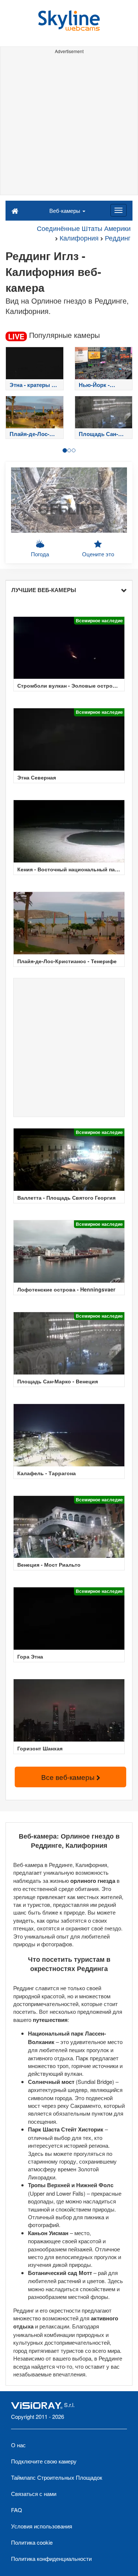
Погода (40, 554)
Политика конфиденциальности (51, 2558)
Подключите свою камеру (44, 2461)
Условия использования (42, 2526)
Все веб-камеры (69, 1777)
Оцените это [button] (98, 554)
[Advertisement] (69, 126)
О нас (18, 2445)
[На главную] (15, 210)
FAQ (17, 2510)
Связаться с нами (34, 2494)
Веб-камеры (66, 210)
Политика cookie (32, 2542)
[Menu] (118, 210)
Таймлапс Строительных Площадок (57, 2477)
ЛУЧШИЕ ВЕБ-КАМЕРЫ (44, 590)
